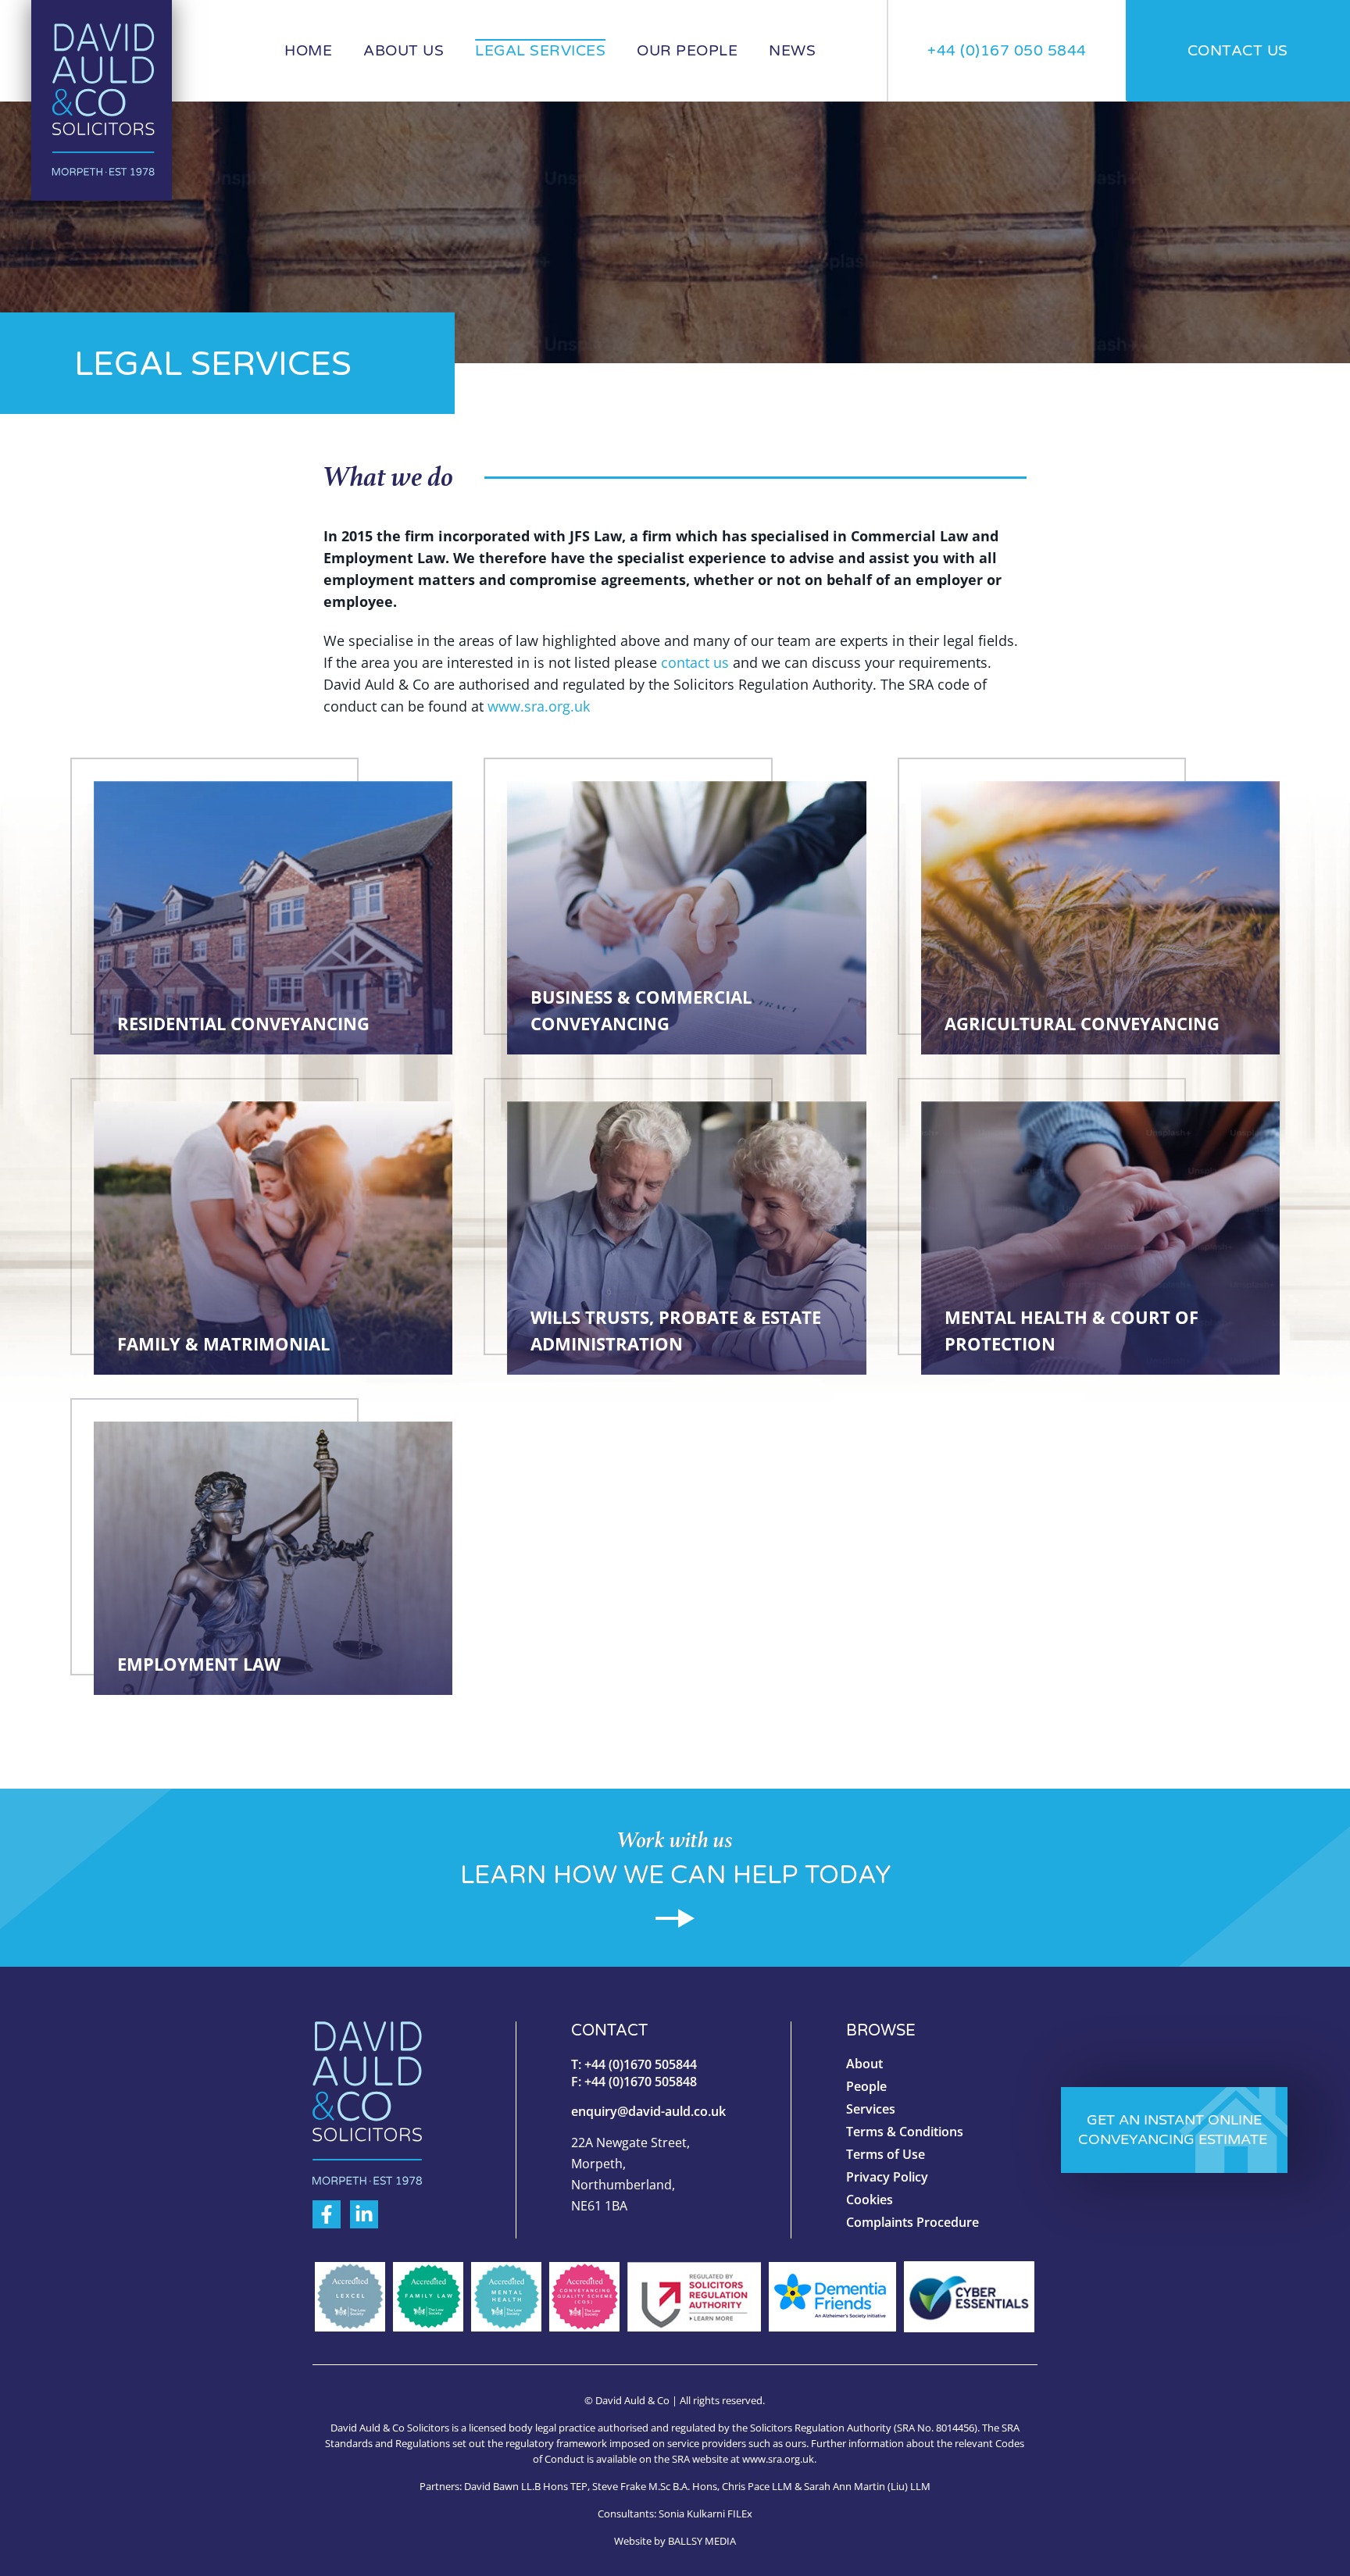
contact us (695, 662)
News (792, 51)
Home (308, 51)
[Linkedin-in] (364, 2214)
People (866, 2086)
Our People (687, 51)
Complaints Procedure (912, 2222)
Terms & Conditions (905, 2132)
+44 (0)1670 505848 (642, 2082)
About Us (404, 51)
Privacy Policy (887, 2177)
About (864, 2064)
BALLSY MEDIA (702, 2541)
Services (871, 2109)
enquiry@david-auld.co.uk (648, 2111)
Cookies (870, 2200)
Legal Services (540, 51)
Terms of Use (886, 2154)
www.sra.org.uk (539, 706)
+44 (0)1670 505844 (641, 2064)
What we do (388, 477)
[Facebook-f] (327, 2214)
